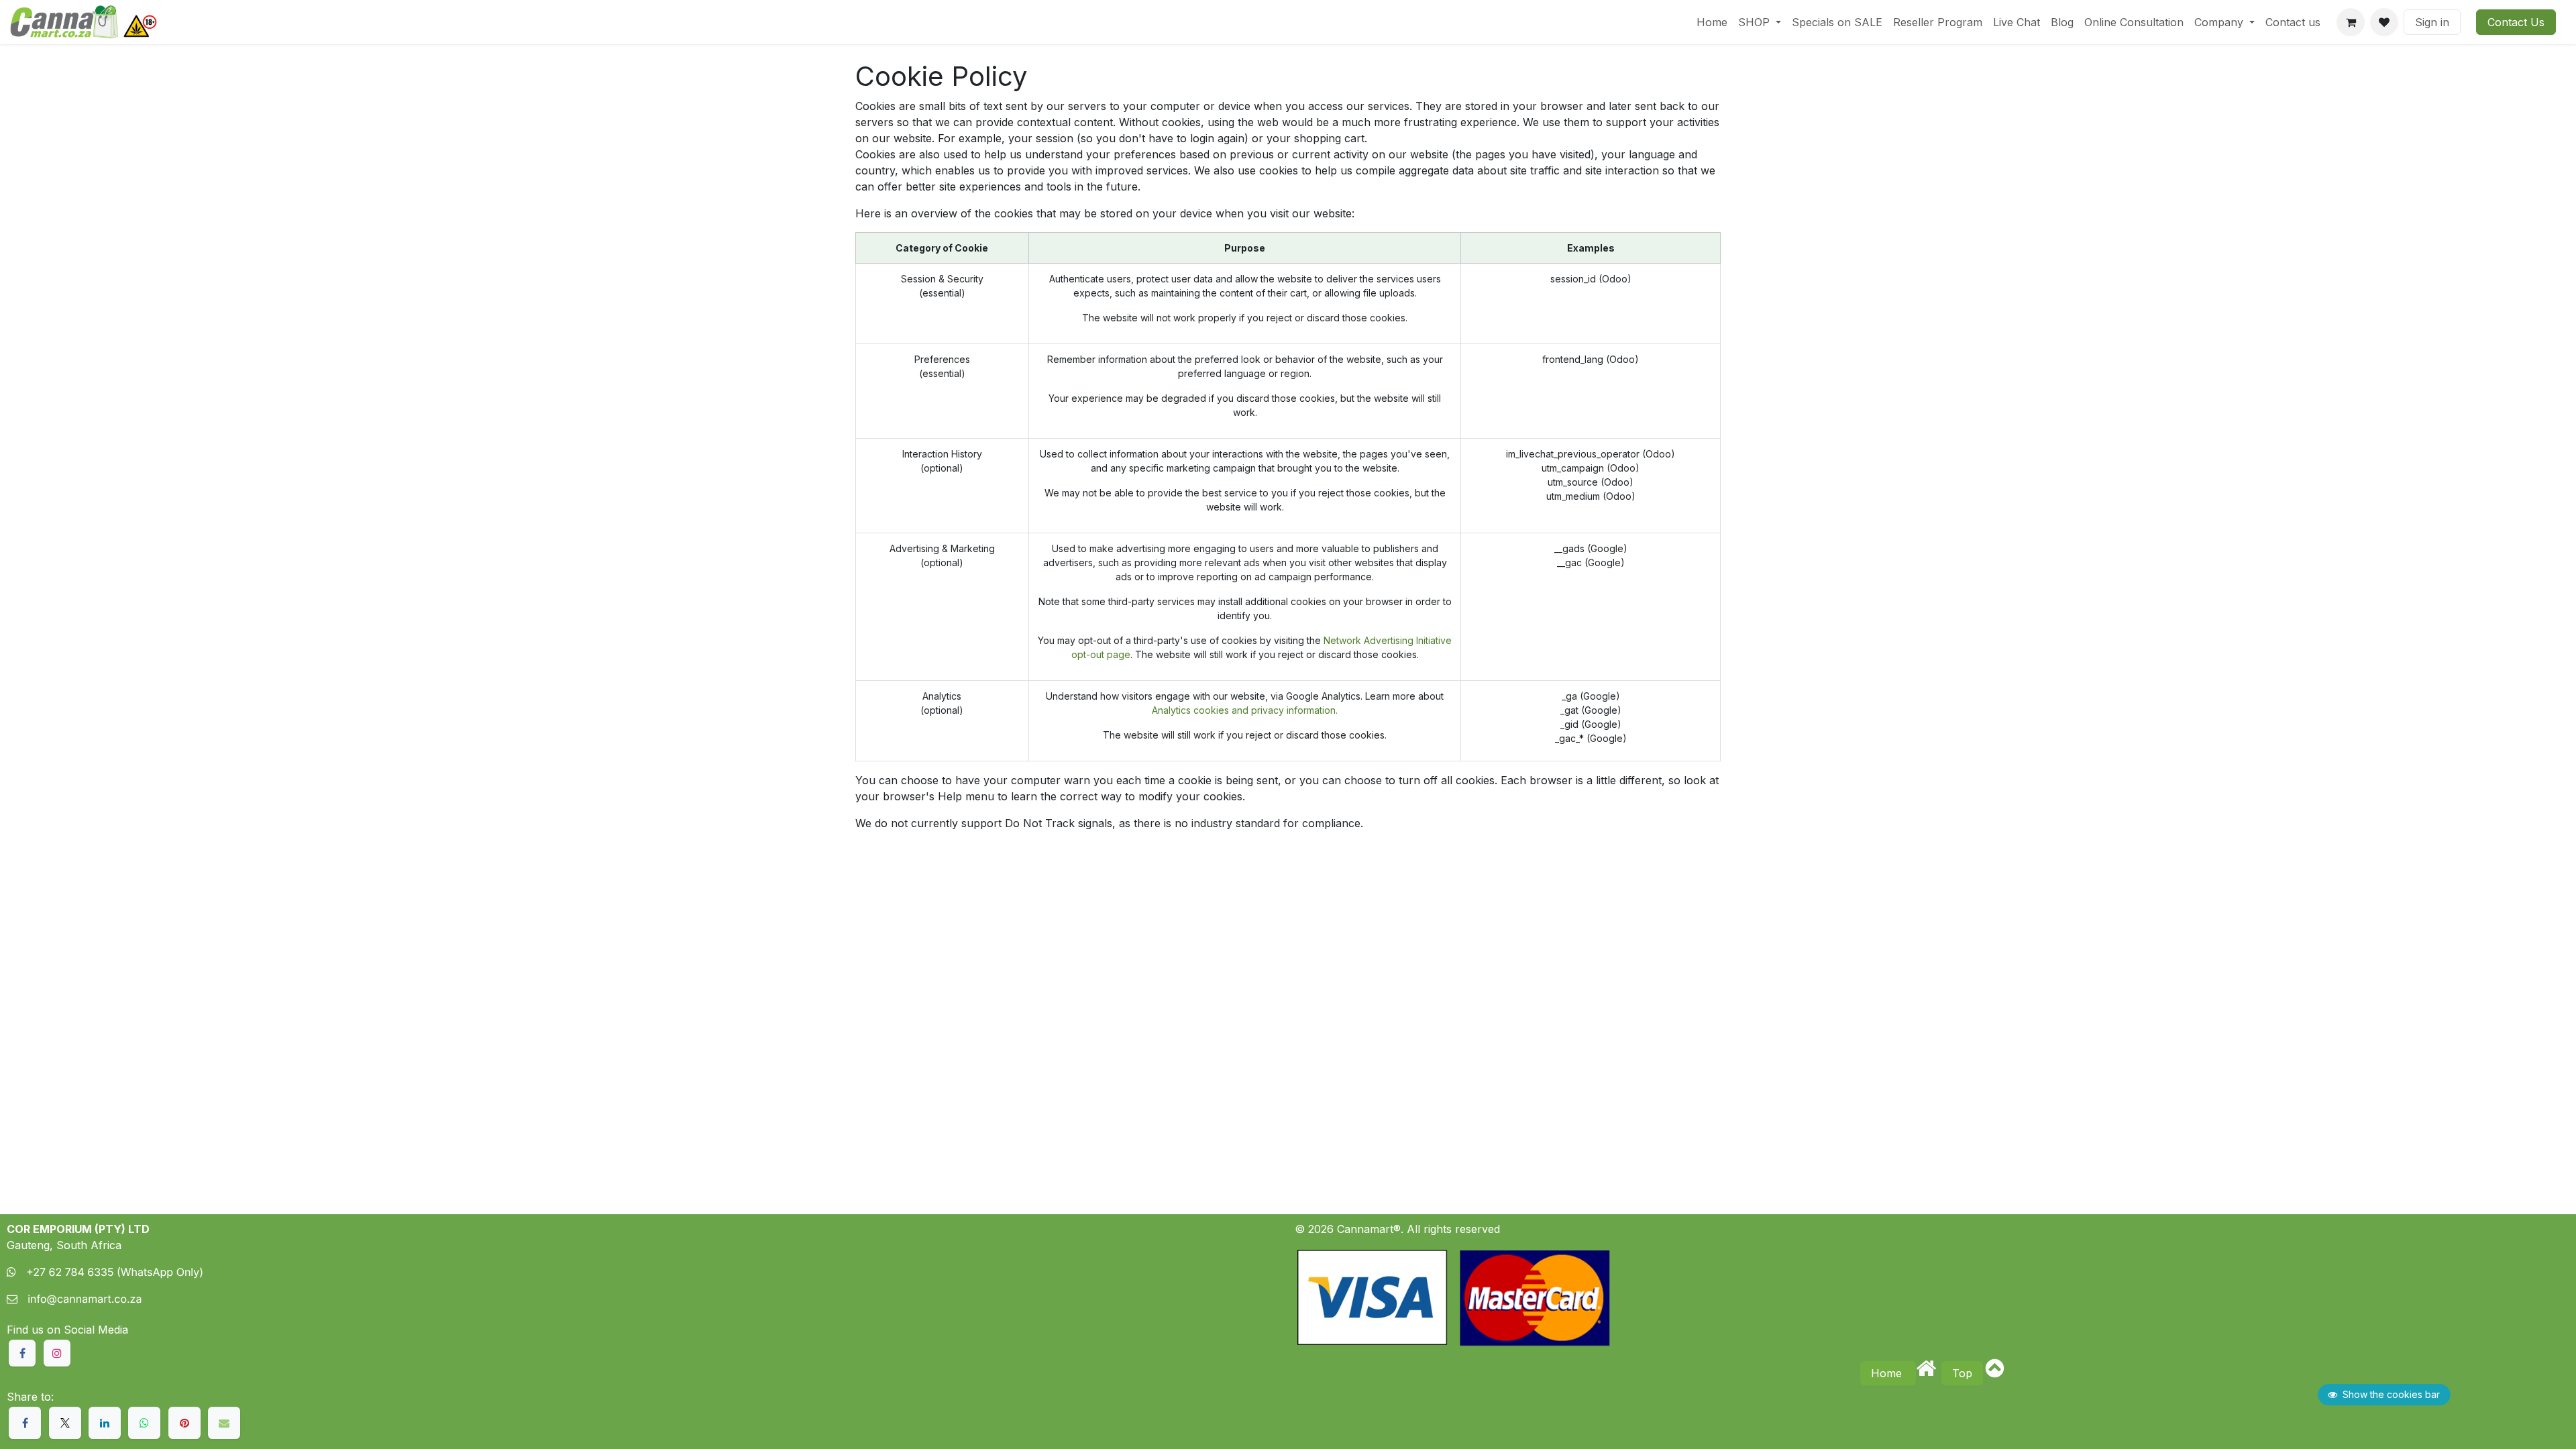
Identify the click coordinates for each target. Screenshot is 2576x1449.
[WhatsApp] (144, 1423)
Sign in (2432, 22)
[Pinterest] (184, 1423)
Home (1888, 1373)
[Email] (224, 1423)
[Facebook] (25, 1423)
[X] (65, 1423)
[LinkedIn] (105, 1423)
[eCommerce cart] (2351, 22)
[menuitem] (1712, 22)
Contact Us (2516, 22)
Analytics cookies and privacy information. (1245, 710)
